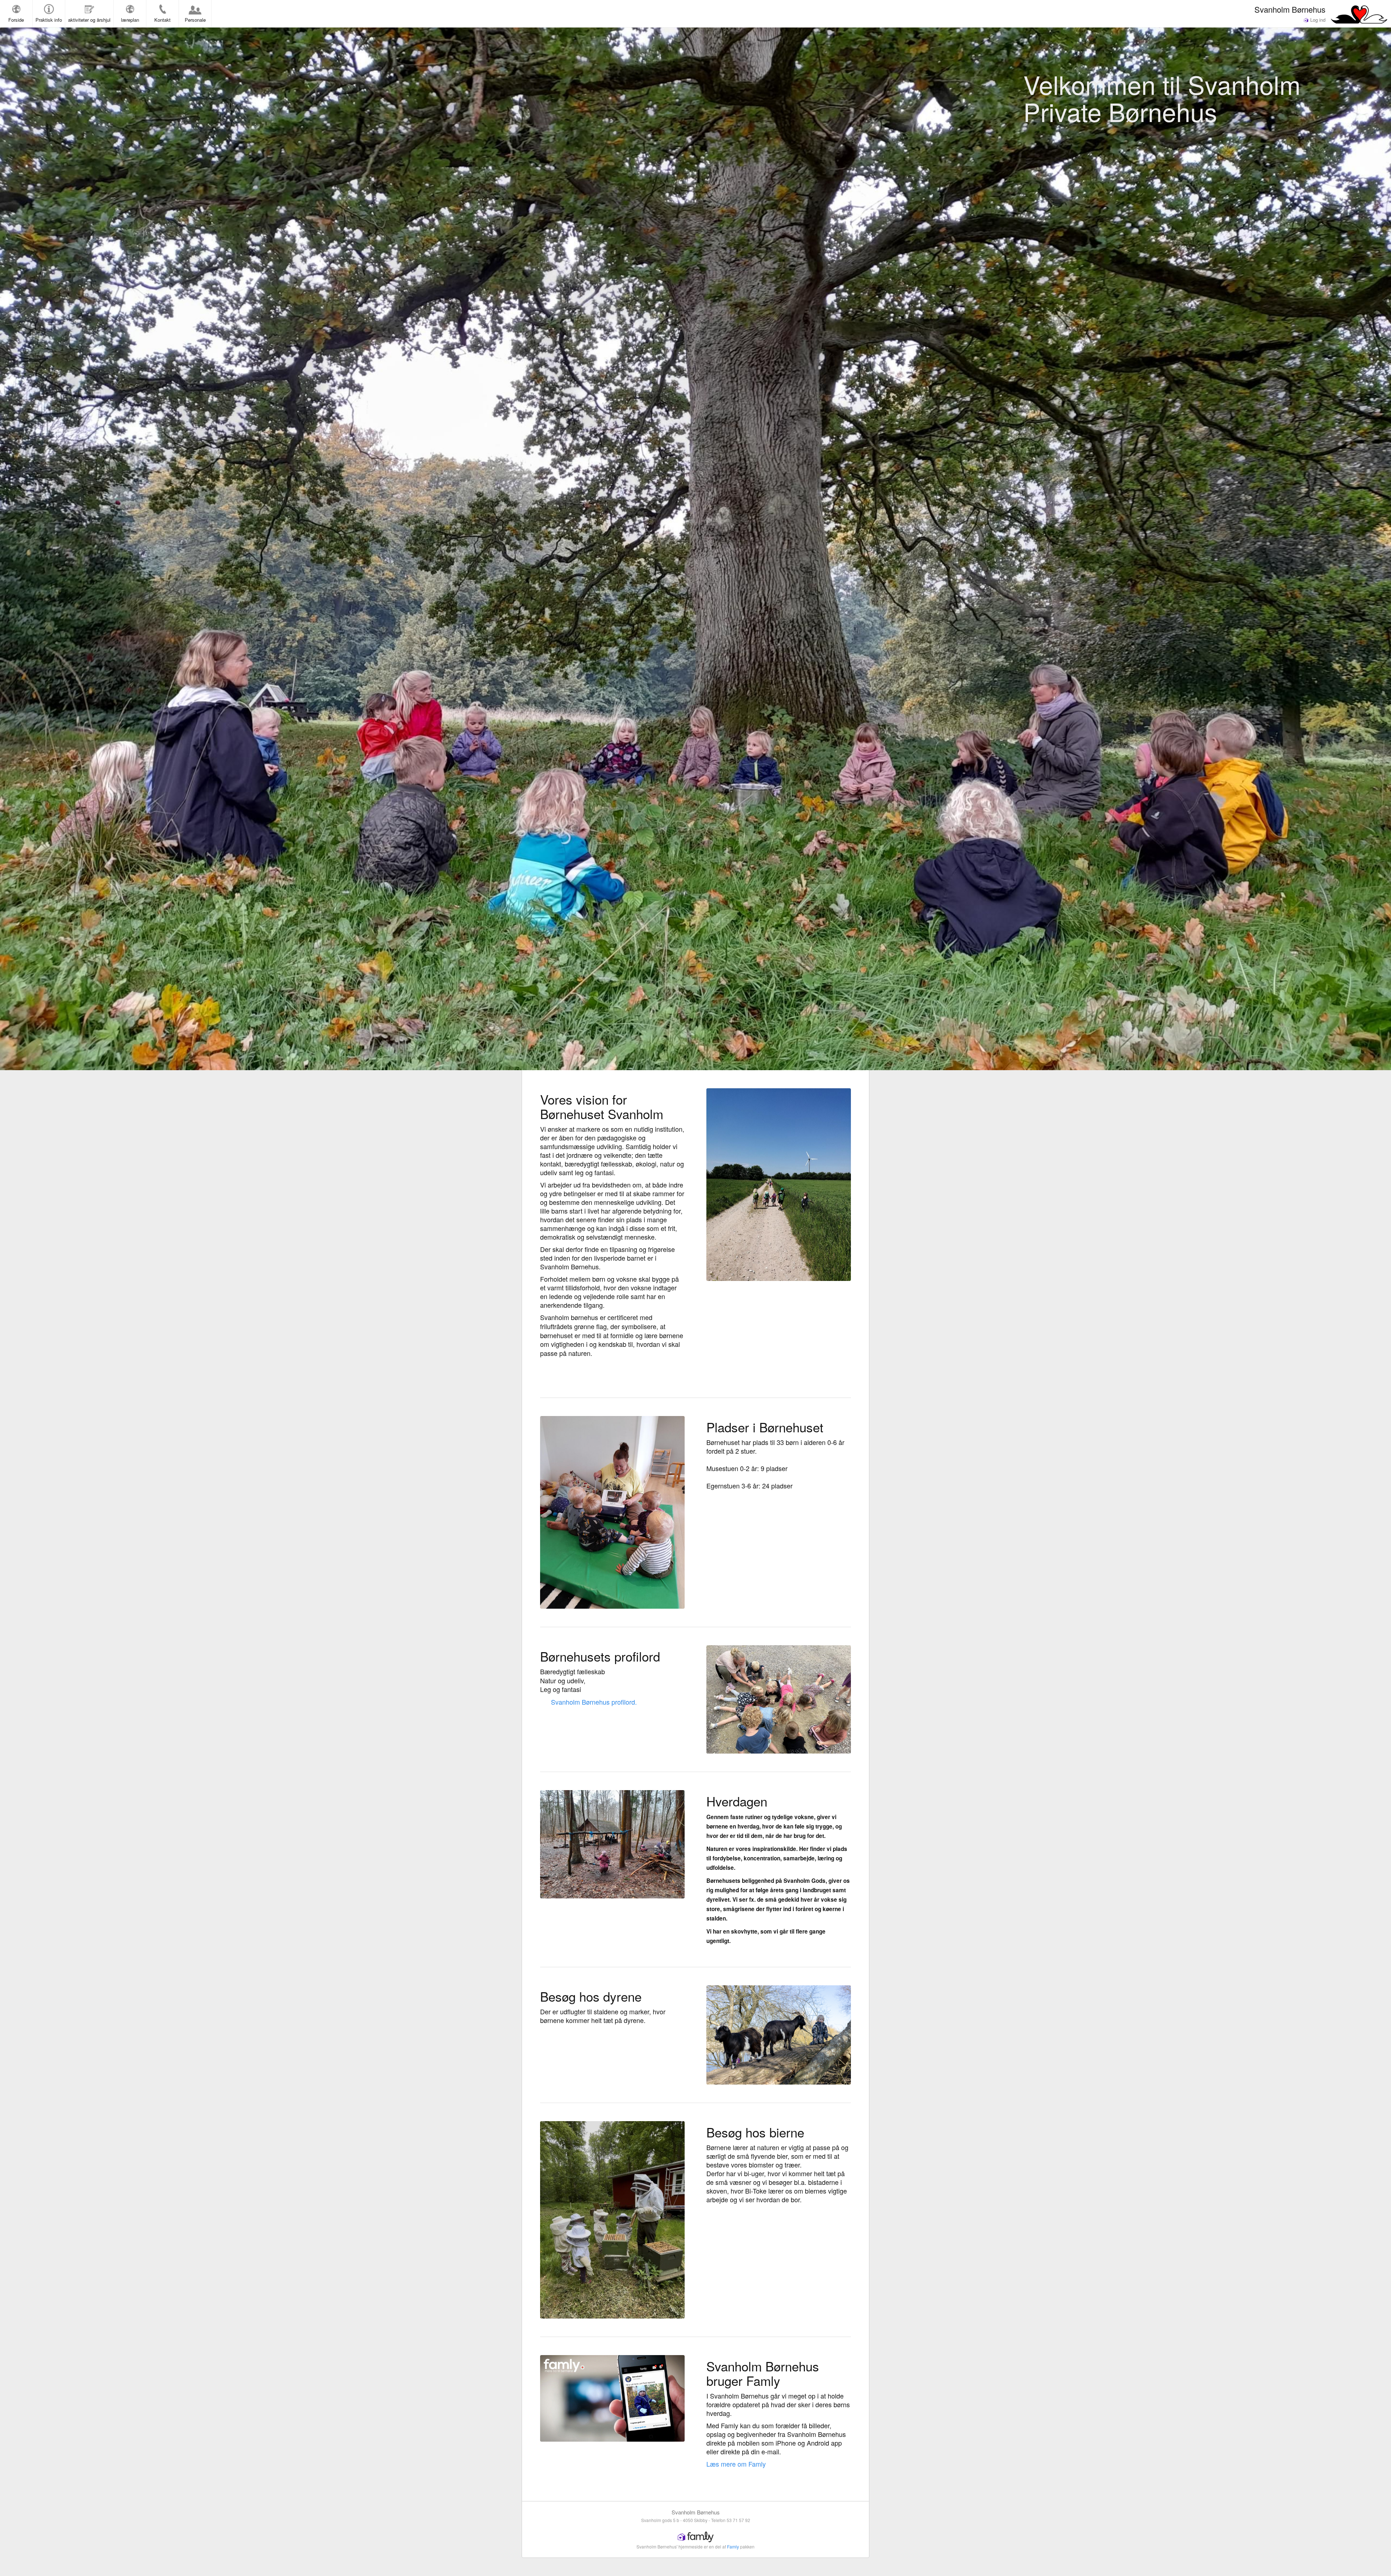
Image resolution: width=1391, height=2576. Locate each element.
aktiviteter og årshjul (89, 20)
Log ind (1317, 20)
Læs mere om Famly (736, 2464)
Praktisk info (49, 20)
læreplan (130, 20)
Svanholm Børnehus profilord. (594, 1702)
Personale (195, 20)
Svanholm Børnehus (1290, 9)
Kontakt (162, 20)
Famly (733, 2546)
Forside (16, 20)
